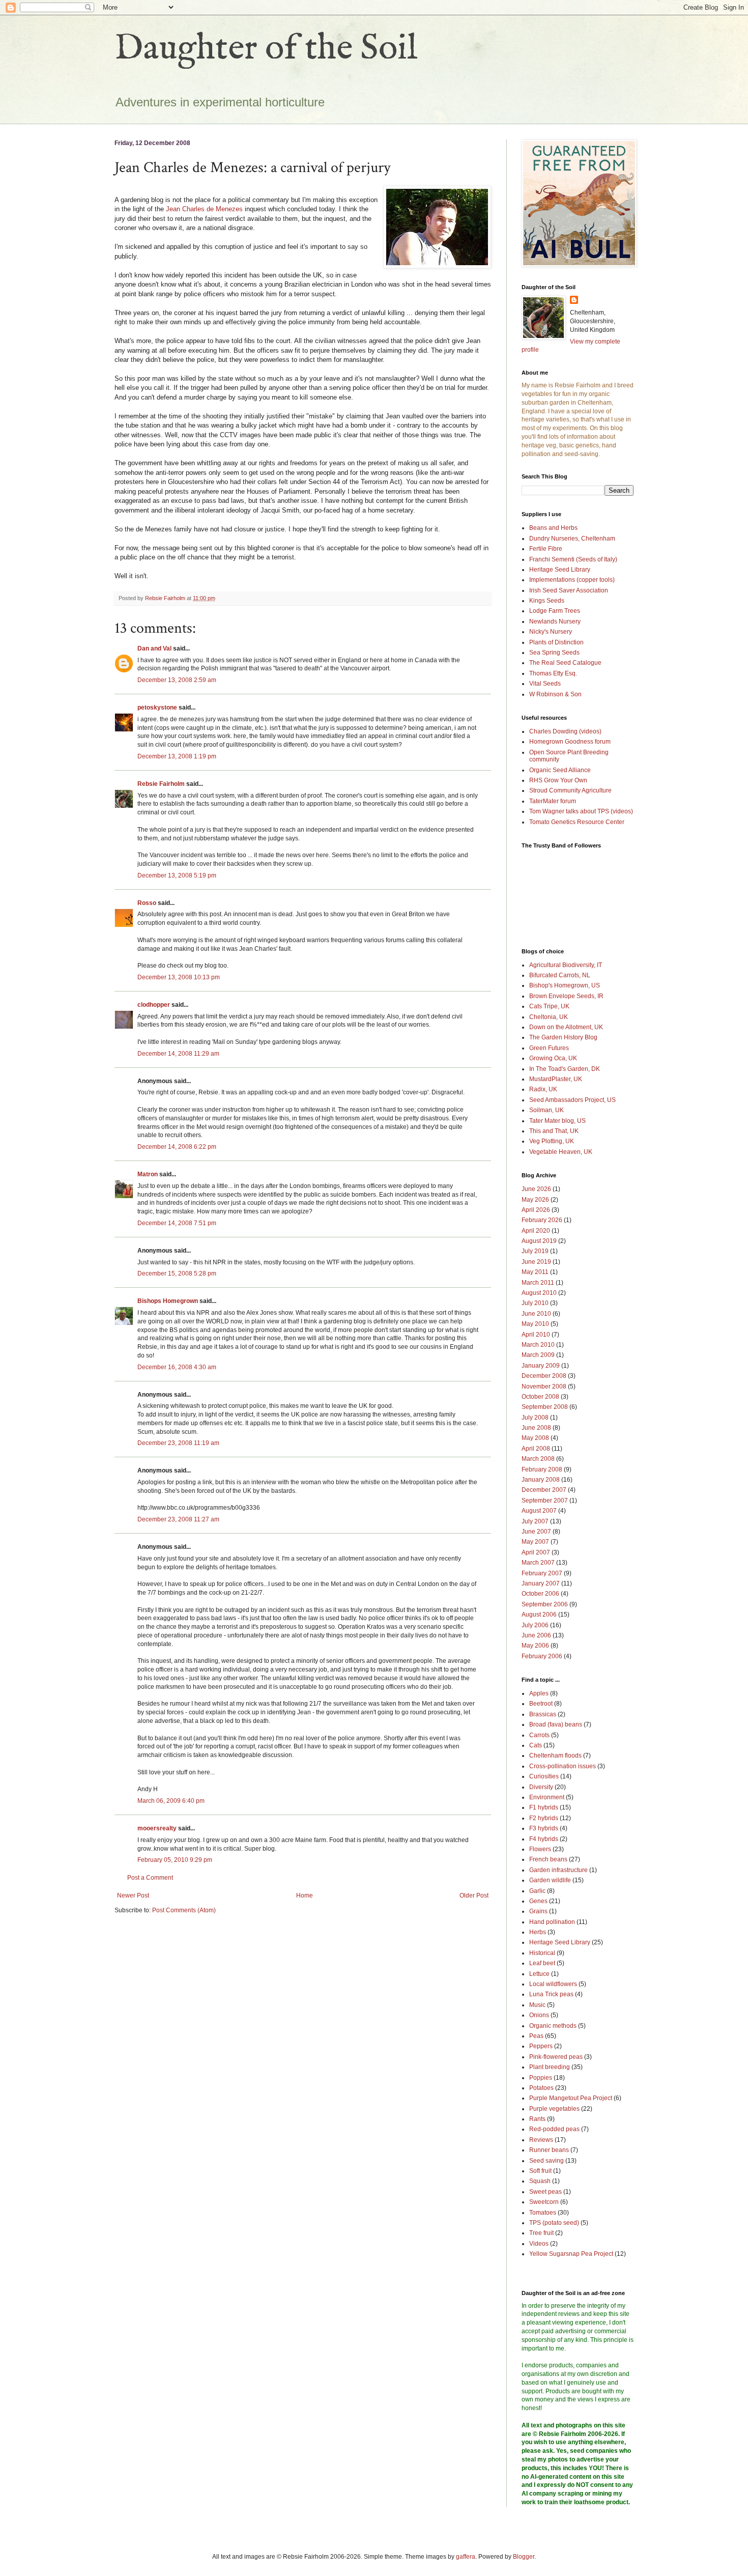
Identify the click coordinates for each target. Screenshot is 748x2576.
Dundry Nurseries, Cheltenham (572, 539)
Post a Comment (150, 1878)
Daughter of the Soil (266, 49)
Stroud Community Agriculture (570, 790)
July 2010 (535, 1303)
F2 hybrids (544, 1818)
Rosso (147, 903)
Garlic (537, 1891)
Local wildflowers (553, 1984)
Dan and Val (154, 648)
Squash (540, 2181)
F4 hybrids (544, 1839)
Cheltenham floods (555, 1756)
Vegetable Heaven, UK (561, 1152)
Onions (539, 2015)
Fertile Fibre (546, 549)
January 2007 (541, 1583)
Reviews (541, 2140)
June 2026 (536, 1189)
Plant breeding (550, 2067)
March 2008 (538, 1459)
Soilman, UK (546, 1110)
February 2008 (542, 1469)
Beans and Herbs (553, 528)
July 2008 (535, 1418)
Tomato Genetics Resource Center (577, 822)
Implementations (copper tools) (572, 580)
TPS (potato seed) (554, 2223)
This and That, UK (554, 1131)
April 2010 (536, 1335)
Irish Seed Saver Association (569, 590)
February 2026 (542, 1220)
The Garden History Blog (563, 1037)
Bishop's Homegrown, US (565, 985)
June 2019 (536, 1262)
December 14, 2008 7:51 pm (177, 1223)
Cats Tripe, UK (549, 1006)
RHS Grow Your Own (558, 780)
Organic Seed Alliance (560, 770)
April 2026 (536, 1210)
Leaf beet (542, 1963)
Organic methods (553, 2026)
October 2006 (540, 1594)
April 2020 (536, 1231)
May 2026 (535, 1200)
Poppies (541, 2078)
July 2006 (535, 1625)
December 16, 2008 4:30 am (177, 1367)
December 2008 (544, 1376)
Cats (536, 1745)
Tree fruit (541, 2233)
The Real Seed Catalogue (565, 663)
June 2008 (536, 1428)
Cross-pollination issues (563, 1766)
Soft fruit (540, 2171)
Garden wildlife (550, 1880)
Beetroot (541, 1704)
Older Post (474, 1895)
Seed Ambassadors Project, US (572, 1100)
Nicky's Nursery (551, 632)
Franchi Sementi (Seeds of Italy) (573, 559)
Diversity (541, 1787)
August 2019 (539, 1241)
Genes (538, 1901)
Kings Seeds (547, 601)
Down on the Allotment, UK (566, 1027)
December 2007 (544, 1490)
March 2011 (538, 1283)
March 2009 (538, 1355)
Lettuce (539, 1974)
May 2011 (535, 1272)
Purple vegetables (554, 2109)
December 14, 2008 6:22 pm (177, 1147)
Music (537, 2005)
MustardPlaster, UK (556, 1079)
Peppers (541, 2046)
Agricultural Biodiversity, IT (566, 965)
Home (305, 1895)
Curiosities (544, 1776)
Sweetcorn (544, 2202)
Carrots (539, 1735)
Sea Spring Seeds (554, 653)
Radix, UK (543, 1089)
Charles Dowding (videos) (565, 731)
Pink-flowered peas (556, 2057)
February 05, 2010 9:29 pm (175, 1860)
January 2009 (541, 1366)
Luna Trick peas (551, 1994)
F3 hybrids (544, 1828)
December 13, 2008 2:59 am (177, 680)
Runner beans (549, 2150)
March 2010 (538, 1345)
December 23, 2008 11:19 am (178, 1443)
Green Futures (549, 1048)
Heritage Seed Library (560, 570)
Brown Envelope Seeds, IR (566, 996)
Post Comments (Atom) (184, 1910)
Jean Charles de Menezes (204, 209)
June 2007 (536, 1532)
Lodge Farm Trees (555, 611)
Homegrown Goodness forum (570, 742)
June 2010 (536, 1314)
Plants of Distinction (556, 642)
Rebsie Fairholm (161, 784)
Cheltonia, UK (549, 1017)
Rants (537, 2119)
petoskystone (157, 707)
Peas (536, 2036)
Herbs (538, 1932)
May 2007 (535, 1542)
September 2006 (545, 1604)
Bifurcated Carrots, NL (560, 975)
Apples (539, 1693)
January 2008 (541, 1480)
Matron (148, 1174)
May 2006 (535, 1646)
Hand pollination (552, 1922)
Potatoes (541, 2088)
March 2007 (538, 1563)
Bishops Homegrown (168, 1301)
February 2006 (542, 1656)
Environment (547, 1797)
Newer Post (133, 1895)
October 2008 (540, 1397)
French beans (548, 1859)
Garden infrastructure (558, 1870)
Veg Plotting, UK (552, 1141)
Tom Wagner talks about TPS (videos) (581, 811)
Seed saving (546, 2161)
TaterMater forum (553, 801)
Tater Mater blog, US (557, 1121)
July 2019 (535, 1251)
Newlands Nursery (555, 621)
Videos (539, 2244)
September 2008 (545, 1407)
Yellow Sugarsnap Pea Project (571, 2254)
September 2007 (545, 1501)
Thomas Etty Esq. (553, 673)
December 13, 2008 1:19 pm (177, 756)
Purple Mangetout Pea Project (571, 2098)
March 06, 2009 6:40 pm (171, 1801)
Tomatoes (543, 2213)
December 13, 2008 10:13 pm (179, 977)
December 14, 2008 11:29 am (178, 1054)
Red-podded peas (554, 2129)
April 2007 (536, 1552)
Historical (542, 1953)
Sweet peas (545, 2192)
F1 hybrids (544, 1807)
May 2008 (535, 1438)
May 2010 (535, 1324)
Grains (538, 1911)
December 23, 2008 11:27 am (178, 1519)
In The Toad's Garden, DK (565, 1069)
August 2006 (539, 1615)
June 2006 (536, 1635)
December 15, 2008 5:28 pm (177, 1273)
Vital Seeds (545, 684)
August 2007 (539, 1511)
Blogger (524, 2557)
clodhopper (154, 1005)
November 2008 (544, 1386)
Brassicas (543, 1714)
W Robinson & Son (555, 694)
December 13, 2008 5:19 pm (177, 875)
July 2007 (535, 1521)
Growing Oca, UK (553, 1058)
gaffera (466, 2557)
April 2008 (536, 1449)
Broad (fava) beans (556, 1724)
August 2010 (539, 1293)
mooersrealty (157, 1828)
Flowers (540, 1849)
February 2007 (542, 1573)
